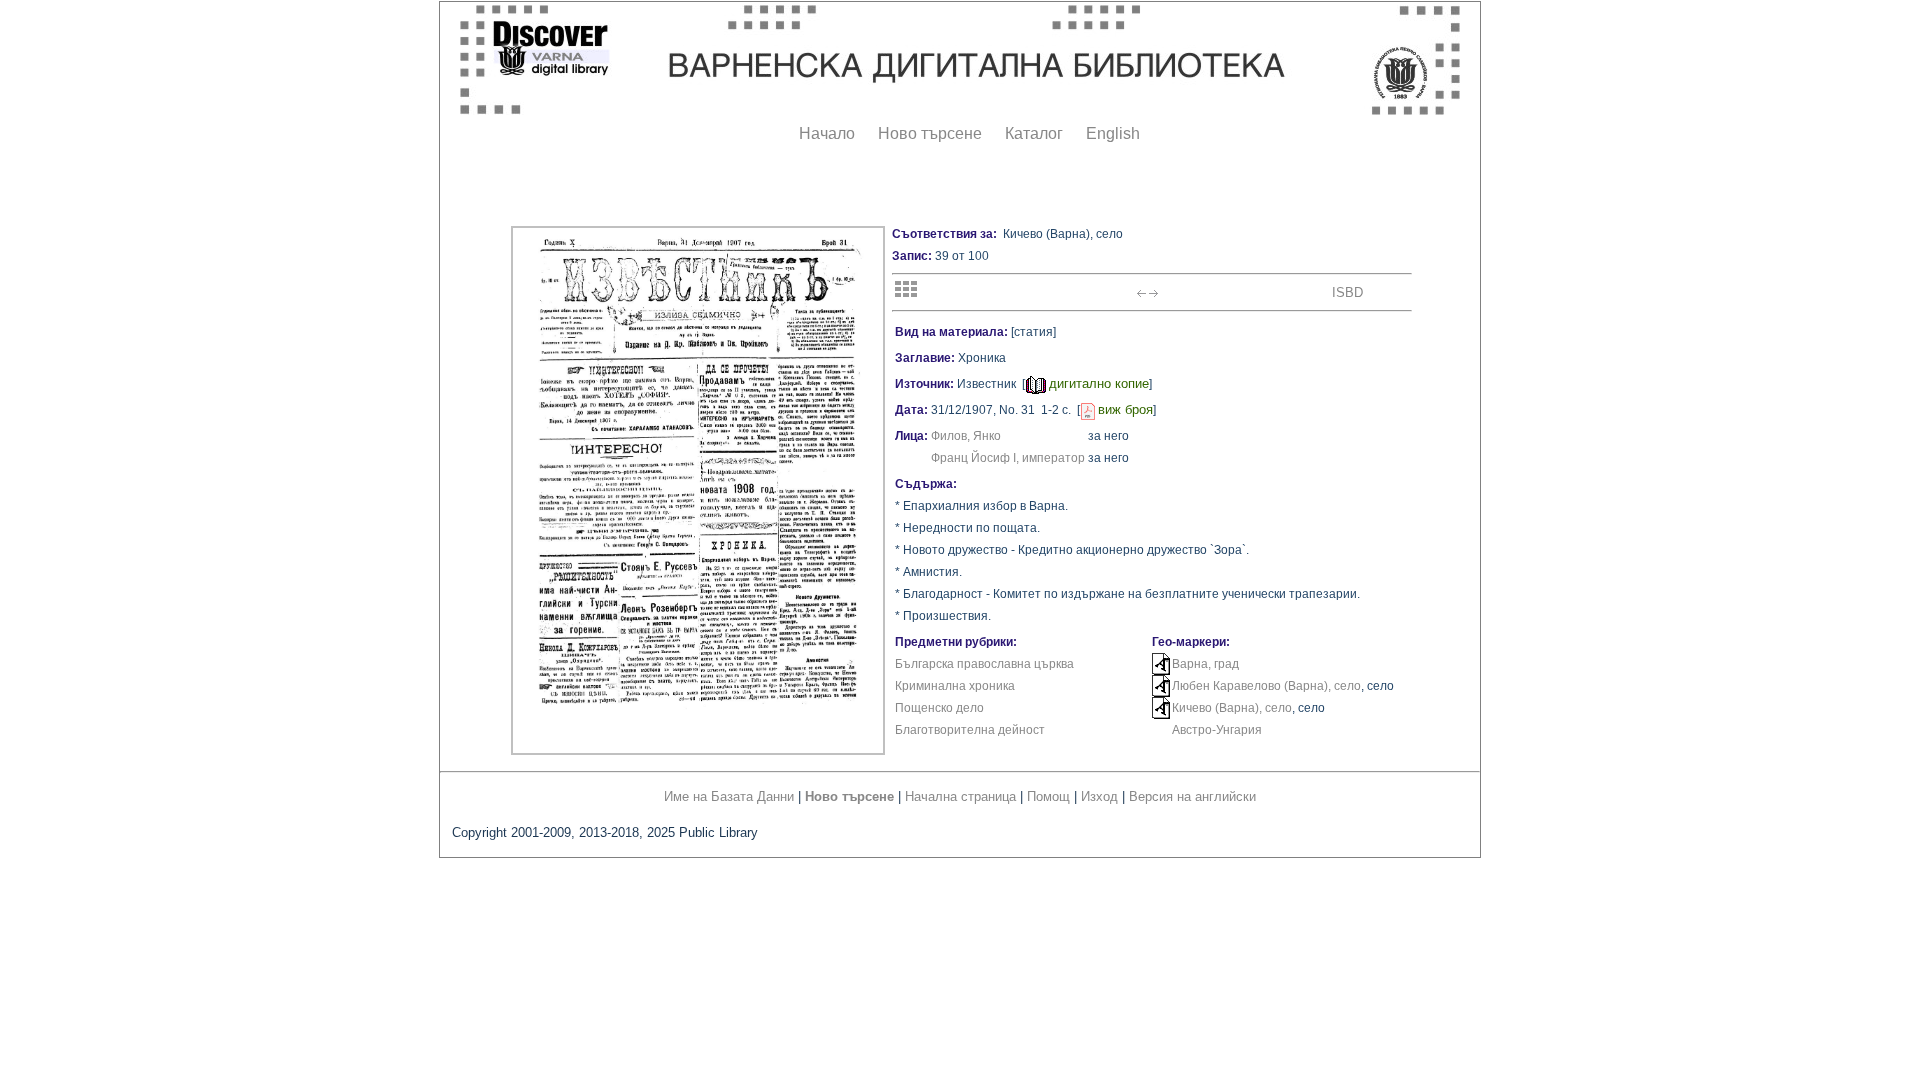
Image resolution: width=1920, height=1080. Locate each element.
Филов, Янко (966, 436)
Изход (1099, 796)
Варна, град (1205, 664)
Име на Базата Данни (729, 796)
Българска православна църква (984, 664)
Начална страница (960, 796)
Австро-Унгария (1217, 730)
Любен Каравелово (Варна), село (1266, 686)
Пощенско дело (939, 708)
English (1113, 133)
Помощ (1048, 796)
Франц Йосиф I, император (1008, 458)
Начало (827, 133)
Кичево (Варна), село (1232, 708)
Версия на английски (1192, 796)
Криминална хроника (955, 686)
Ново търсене (930, 133)
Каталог (1034, 133)
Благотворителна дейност (970, 730)
